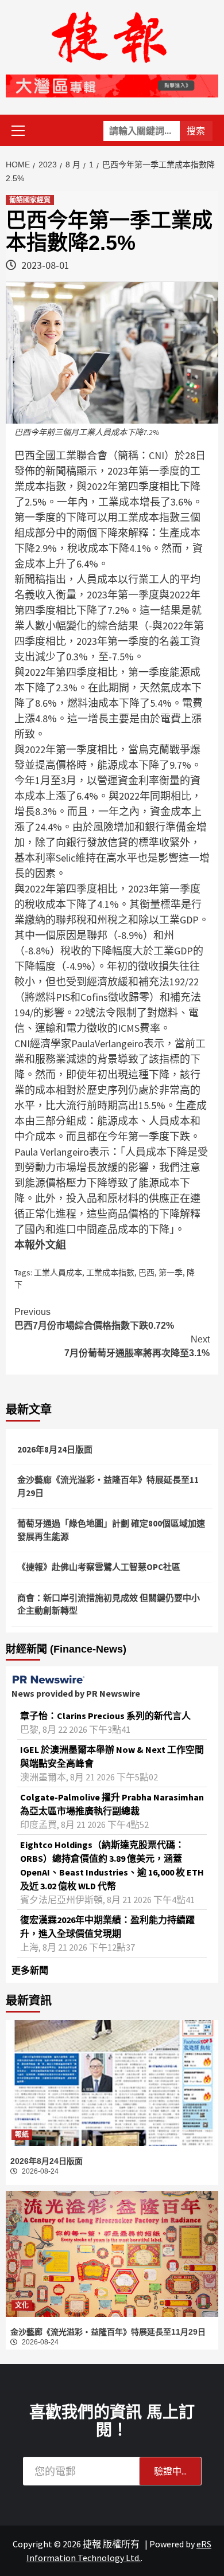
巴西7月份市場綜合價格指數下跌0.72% (94, 1319)
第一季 (171, 1273)
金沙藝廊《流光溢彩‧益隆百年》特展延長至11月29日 (108, 1486)
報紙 (22, 2135)
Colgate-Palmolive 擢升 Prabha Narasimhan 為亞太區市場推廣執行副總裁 (112, 1804)
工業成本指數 (110, 1273)
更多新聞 (30, 1970)
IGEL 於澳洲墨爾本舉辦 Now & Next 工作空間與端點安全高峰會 (112, 1756)
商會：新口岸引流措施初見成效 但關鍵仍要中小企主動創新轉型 (109, 1604)
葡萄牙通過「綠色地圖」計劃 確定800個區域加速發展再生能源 (111, 1530)
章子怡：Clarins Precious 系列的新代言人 (105, 1716)
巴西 (146, 1273)
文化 (22, 2305)
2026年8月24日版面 (55, 1449)
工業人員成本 (58, 1273)
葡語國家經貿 (30, 200)
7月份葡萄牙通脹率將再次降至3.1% (137, 1346)
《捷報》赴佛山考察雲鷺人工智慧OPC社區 (99, 1567)
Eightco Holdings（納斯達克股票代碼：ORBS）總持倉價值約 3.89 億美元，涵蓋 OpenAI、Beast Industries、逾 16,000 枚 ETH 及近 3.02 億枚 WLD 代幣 (112, 1865)
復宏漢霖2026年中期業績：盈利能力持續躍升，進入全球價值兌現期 (107, 1927)
